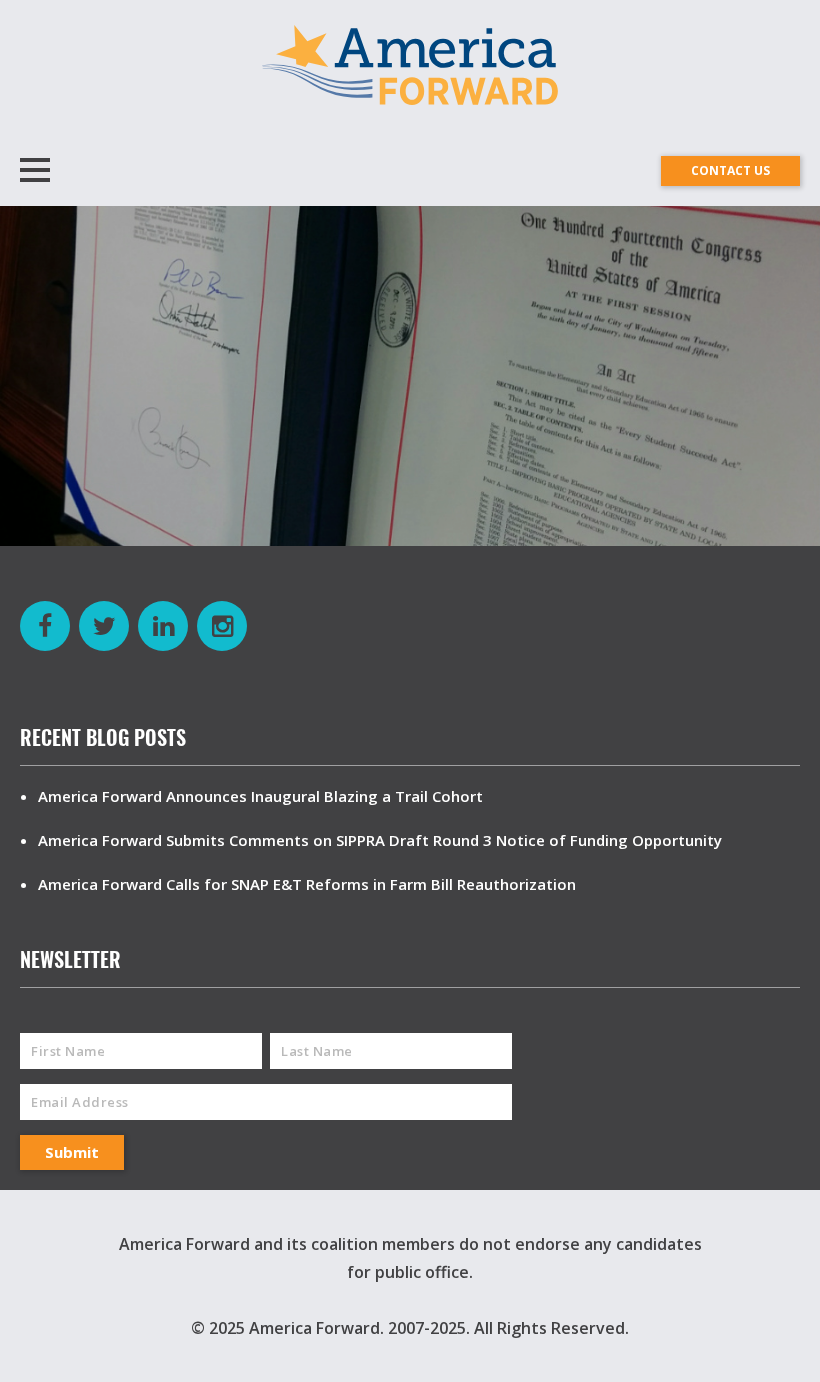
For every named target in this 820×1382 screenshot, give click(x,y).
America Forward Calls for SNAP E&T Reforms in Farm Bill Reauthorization (307, 884)
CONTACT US (730, 170)
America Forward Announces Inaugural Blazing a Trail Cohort (260, 796)
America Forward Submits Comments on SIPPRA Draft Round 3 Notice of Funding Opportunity (380, 840)
